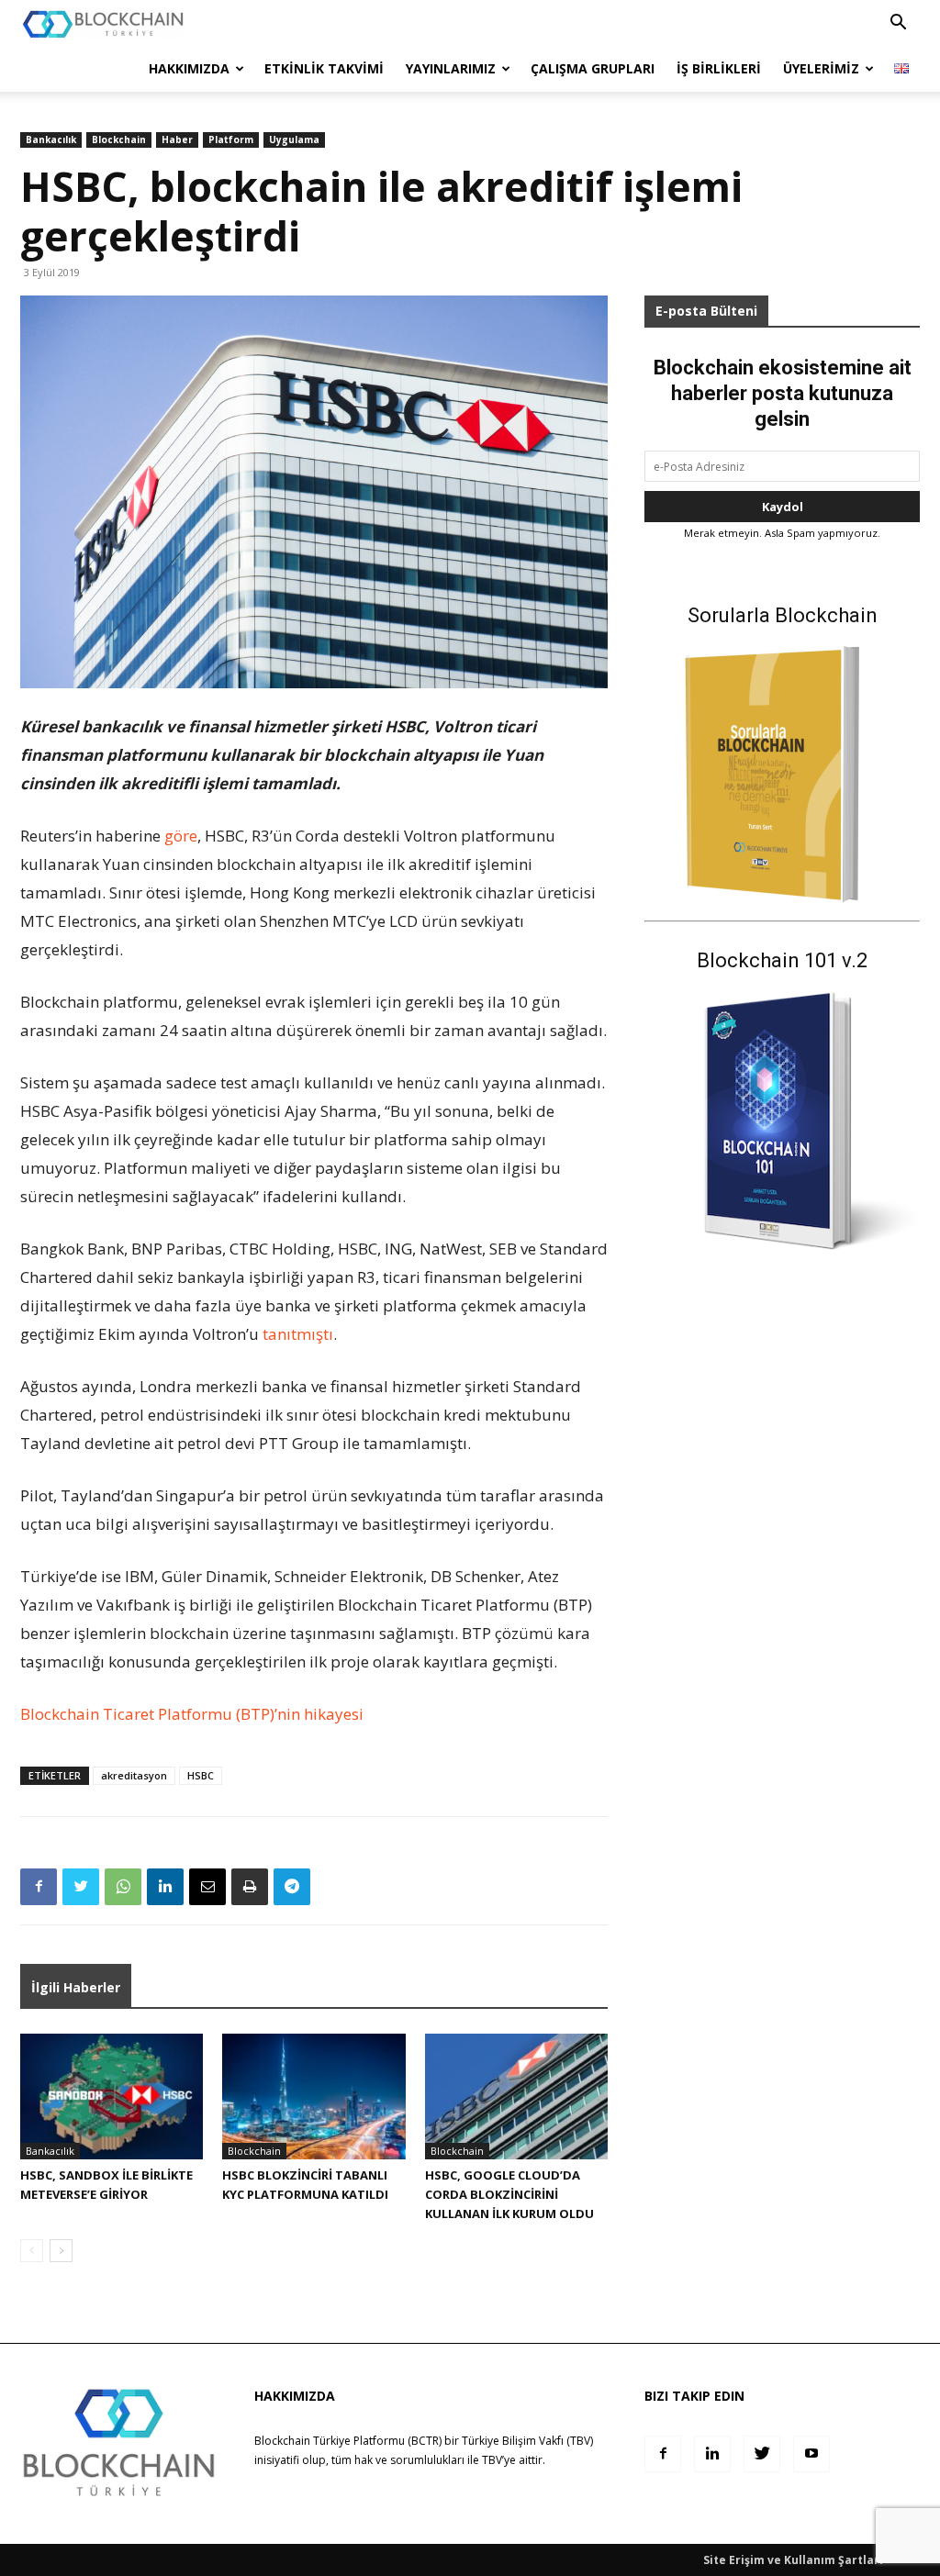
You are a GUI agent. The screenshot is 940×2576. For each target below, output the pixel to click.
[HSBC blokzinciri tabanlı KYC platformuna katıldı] (313, 2096)
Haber (177, 139)
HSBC (201, 1775)
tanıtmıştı (298, 1334)
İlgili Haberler (76, 1987)
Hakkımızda (189, 68)
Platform (231, 139)
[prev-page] (32, 2251)
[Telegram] (292, 1887)
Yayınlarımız (451, 68)
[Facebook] (39, 1887)
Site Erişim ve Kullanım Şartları (793, 2560)
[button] (898, 24)
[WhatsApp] (123, 1887)
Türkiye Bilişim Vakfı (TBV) (527, 2441)
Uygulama (294, 139)
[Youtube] (811, 2454)
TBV (492, 2460)
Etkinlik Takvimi (324, 68)
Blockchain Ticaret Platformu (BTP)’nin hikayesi (192, 1714)
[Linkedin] (165, 1887)
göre (181, 836)
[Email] (207, 1887)
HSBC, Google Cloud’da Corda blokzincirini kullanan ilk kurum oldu (509, 2194)
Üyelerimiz (821, 68)
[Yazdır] (250, 1887)
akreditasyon (134, 1775)
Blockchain (119, 139)
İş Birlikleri (719, 68)
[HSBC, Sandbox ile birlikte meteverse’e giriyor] (112, 2096)
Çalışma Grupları (593, 68)
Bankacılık (51, 139)
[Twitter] (81, 1887)
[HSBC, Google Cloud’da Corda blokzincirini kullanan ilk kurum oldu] (516, 2096)
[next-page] (61, 2251)
